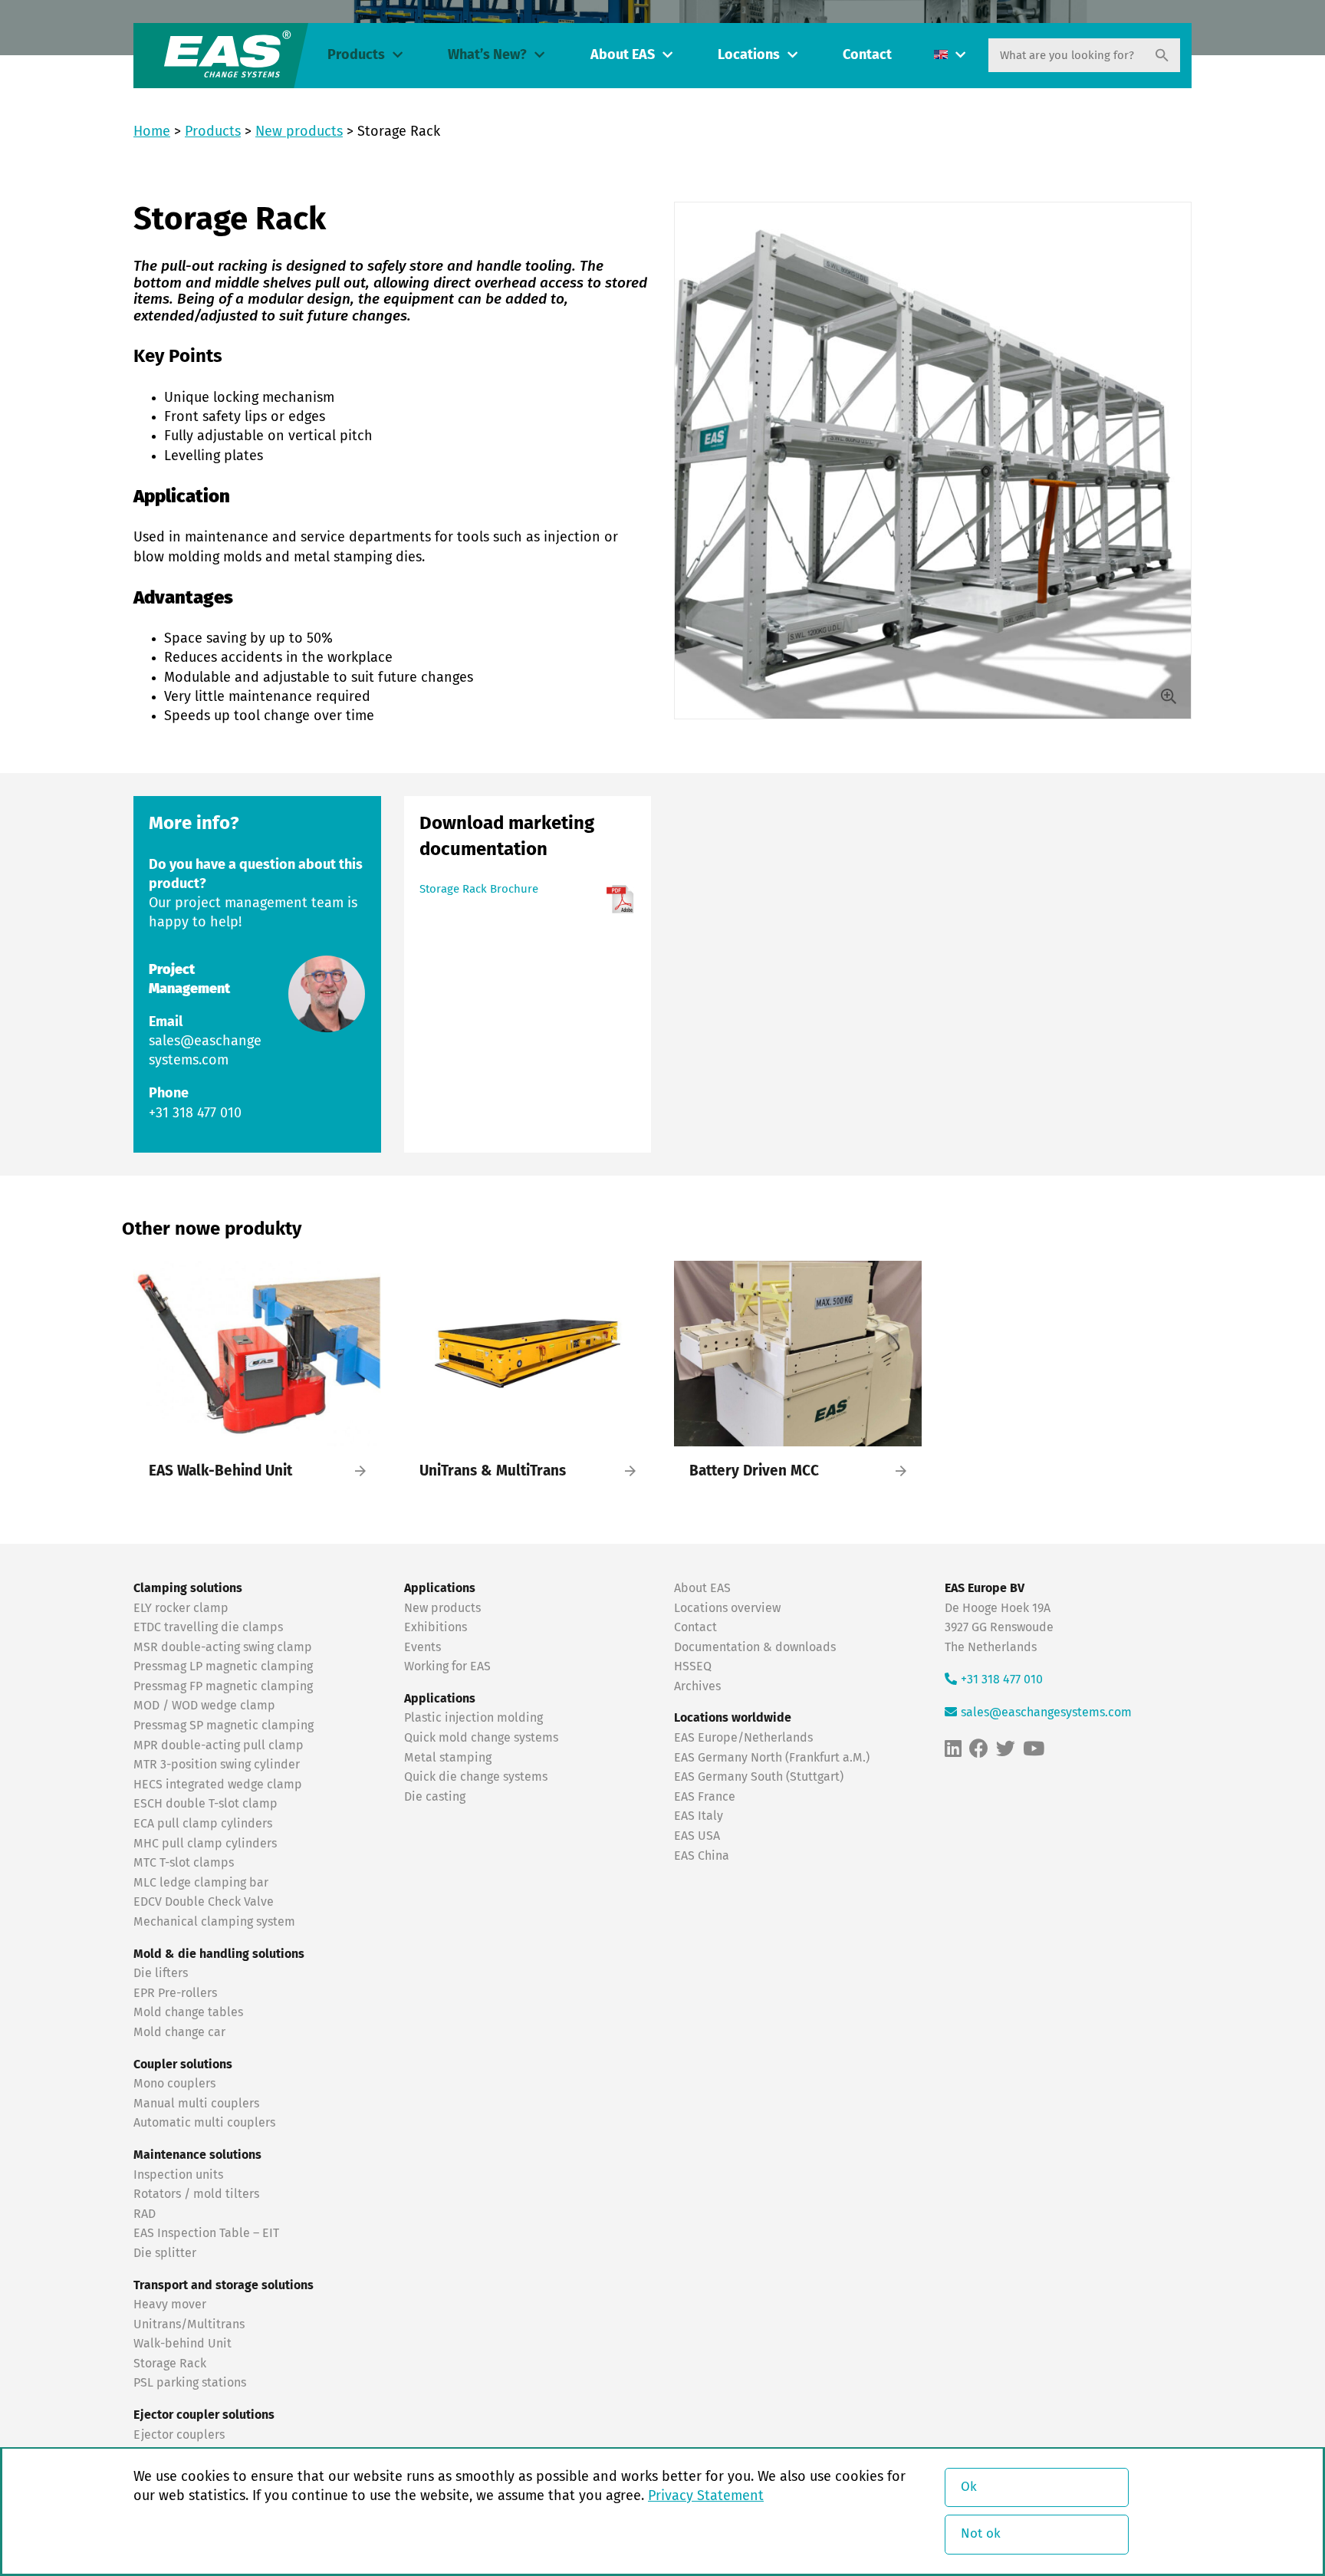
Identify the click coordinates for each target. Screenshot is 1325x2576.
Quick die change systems (476, 1777)
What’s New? (487, 55)
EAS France (705, 1797)
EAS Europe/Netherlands (743, 1738)
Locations (749, 55)
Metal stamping (448, 1758)
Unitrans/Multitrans (189, 2324)
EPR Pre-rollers (175, 1993)
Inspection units (178, 2175)
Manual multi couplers (196, 2104)
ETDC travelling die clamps (208, 1627)
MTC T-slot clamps (184, 1863)
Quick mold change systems (481, 1738)
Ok (969, 2487)
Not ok (981, 2534)
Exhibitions (436, 1627)
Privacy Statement (706, 2496)
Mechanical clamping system (214, 1922)
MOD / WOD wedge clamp (204, 1706)
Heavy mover (171, 2305)
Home (152, 132)
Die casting (435, 1797)
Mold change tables (188, 2012)
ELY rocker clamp (181, 1608)
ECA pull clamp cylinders (203, 1824)
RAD (145, 2214)
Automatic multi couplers (204, 2123)
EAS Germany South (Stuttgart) (759, 1777)
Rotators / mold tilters (196, 2194)
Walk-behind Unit (182, 2344)
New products (299, 132)
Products (356, 55)
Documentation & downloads (755, 1647)
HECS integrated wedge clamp (218, 1785)
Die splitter (165, 2253)
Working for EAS (447, 1666)
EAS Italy (699, 1816)
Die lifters (161, 1973)
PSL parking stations (190, 2383)
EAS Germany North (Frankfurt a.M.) (772, 1758)
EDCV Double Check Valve (204, 1902)
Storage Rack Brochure (479, 889)
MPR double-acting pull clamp (219, 1745)
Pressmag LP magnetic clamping (223, 1666)
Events (424, 1647)
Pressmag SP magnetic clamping (224, 1726)
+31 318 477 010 (195, 1114)
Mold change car (179, 2032)
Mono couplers (174, 2084)
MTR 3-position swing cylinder (217, 1765)
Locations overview (727, 1608)
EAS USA (697, 1836)
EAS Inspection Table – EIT (206, 2233)
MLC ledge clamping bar (201, 1883)
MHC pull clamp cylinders (205, 1844)
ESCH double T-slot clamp (205, 1804)
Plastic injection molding (473, 1718)
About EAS (623, 55)
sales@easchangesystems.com (1046, 1712)
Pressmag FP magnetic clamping (223, 1686)
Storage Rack (170, 2364)
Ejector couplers (179, 2435)
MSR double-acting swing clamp (223, 1647)
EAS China (702, 1856)
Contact (867, 55)
